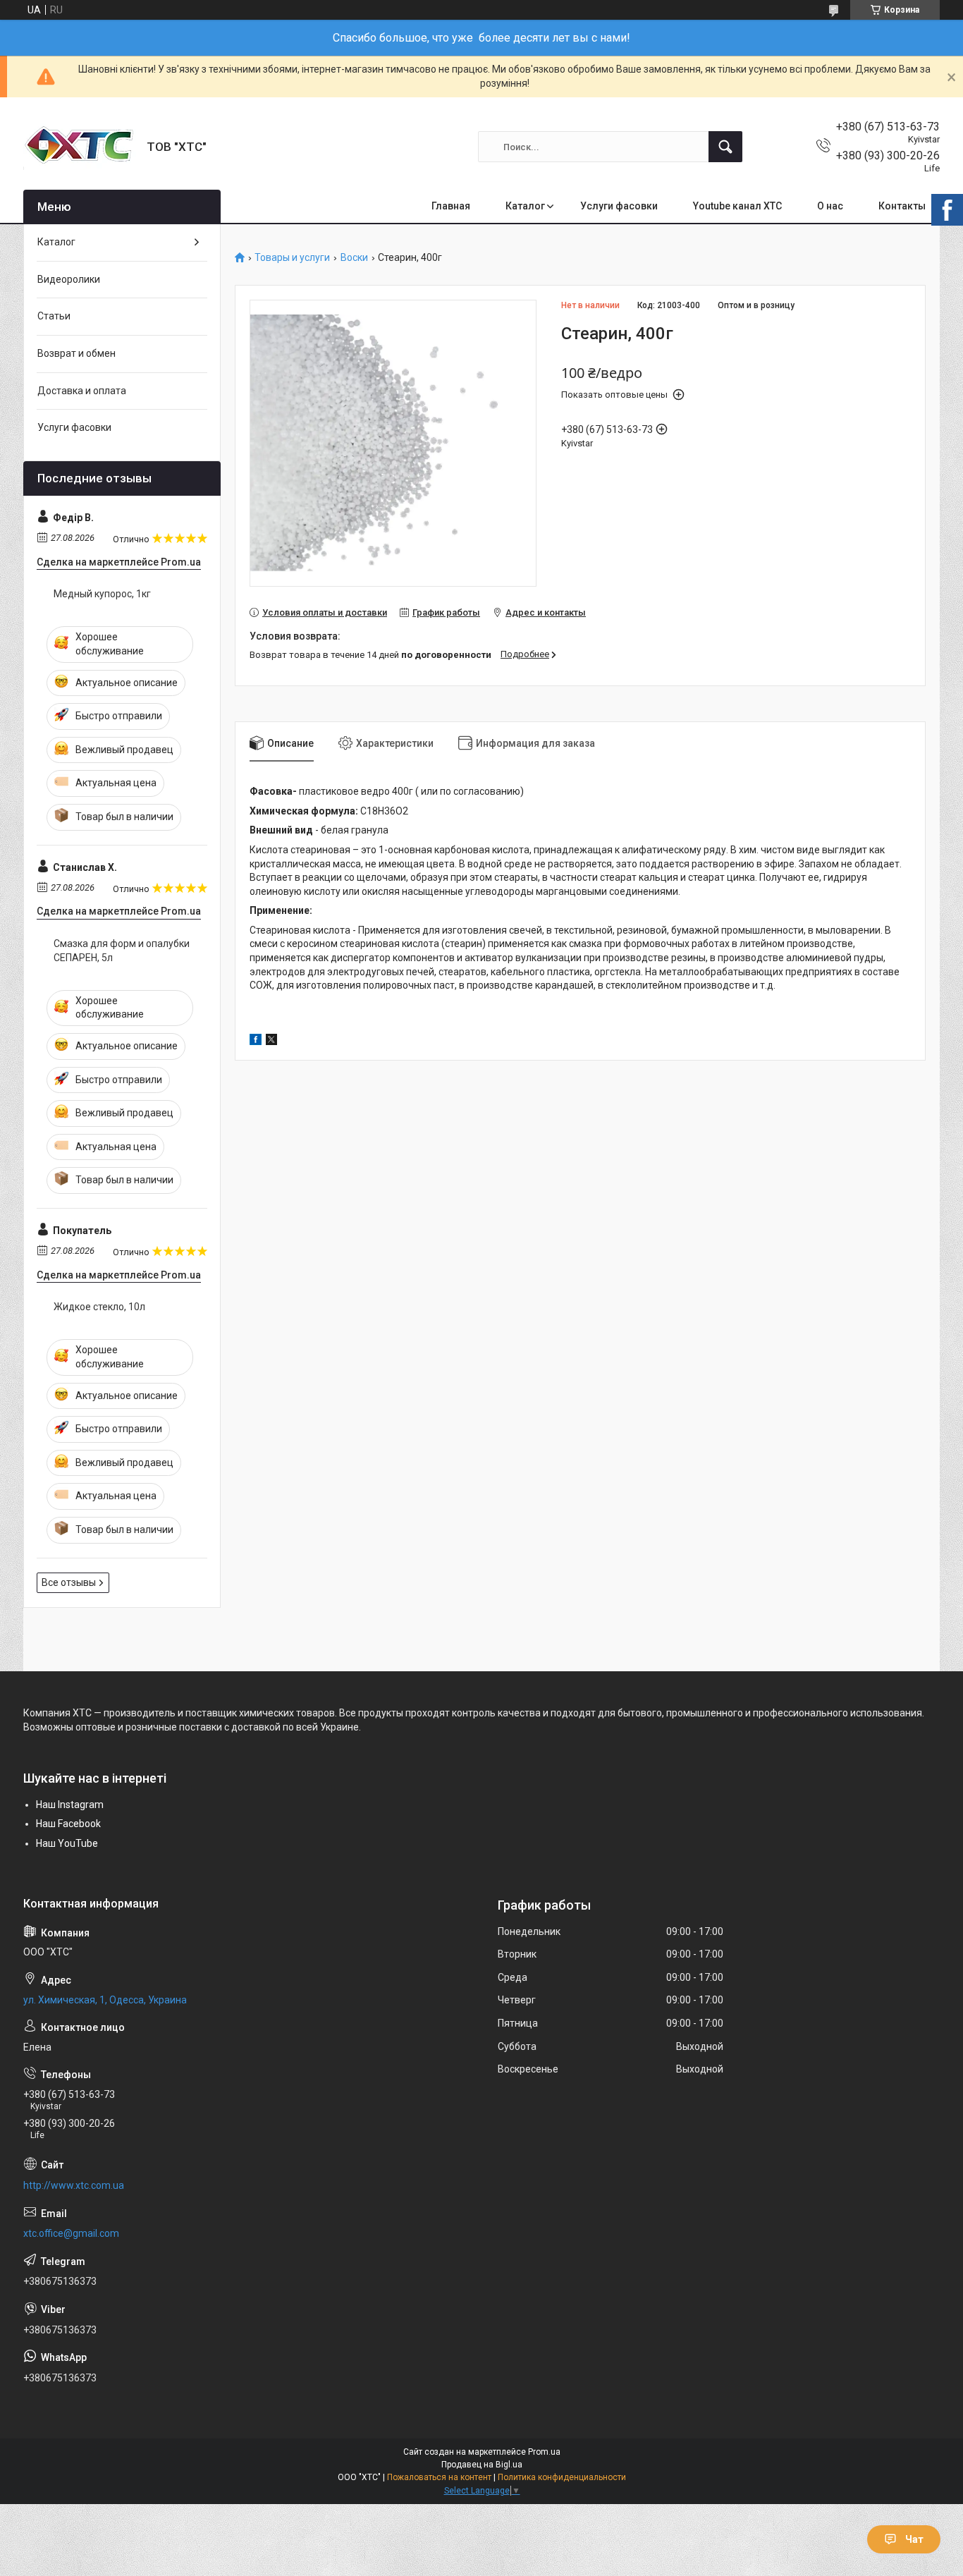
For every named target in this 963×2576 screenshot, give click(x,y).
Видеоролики (69, 279)
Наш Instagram (70, 1805)
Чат (914, 2539)
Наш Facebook (68, 1824)
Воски (354, 258)
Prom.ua (544, 2452)
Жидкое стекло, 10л (99, 1307)
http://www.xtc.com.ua (74, 2185)
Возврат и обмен (76, 353)
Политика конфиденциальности (562, 2477)
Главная (451, 206)
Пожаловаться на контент (439, 2477)
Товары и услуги (292, 258)
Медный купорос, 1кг (102, 594)
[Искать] (725, 147)
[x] (271, 1042)
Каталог (525, 206)
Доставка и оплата (82, 391)
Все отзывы (69, 1582)
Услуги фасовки (619, 206)
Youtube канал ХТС (737, 206)
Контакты (902, 206)
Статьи (54, 316)
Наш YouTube (67, 1843)
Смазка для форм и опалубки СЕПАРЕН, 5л (122, 951)
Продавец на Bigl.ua (482, 2465)
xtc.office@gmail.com (71, 2233)
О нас (830, 206)
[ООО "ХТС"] (80, 147)
